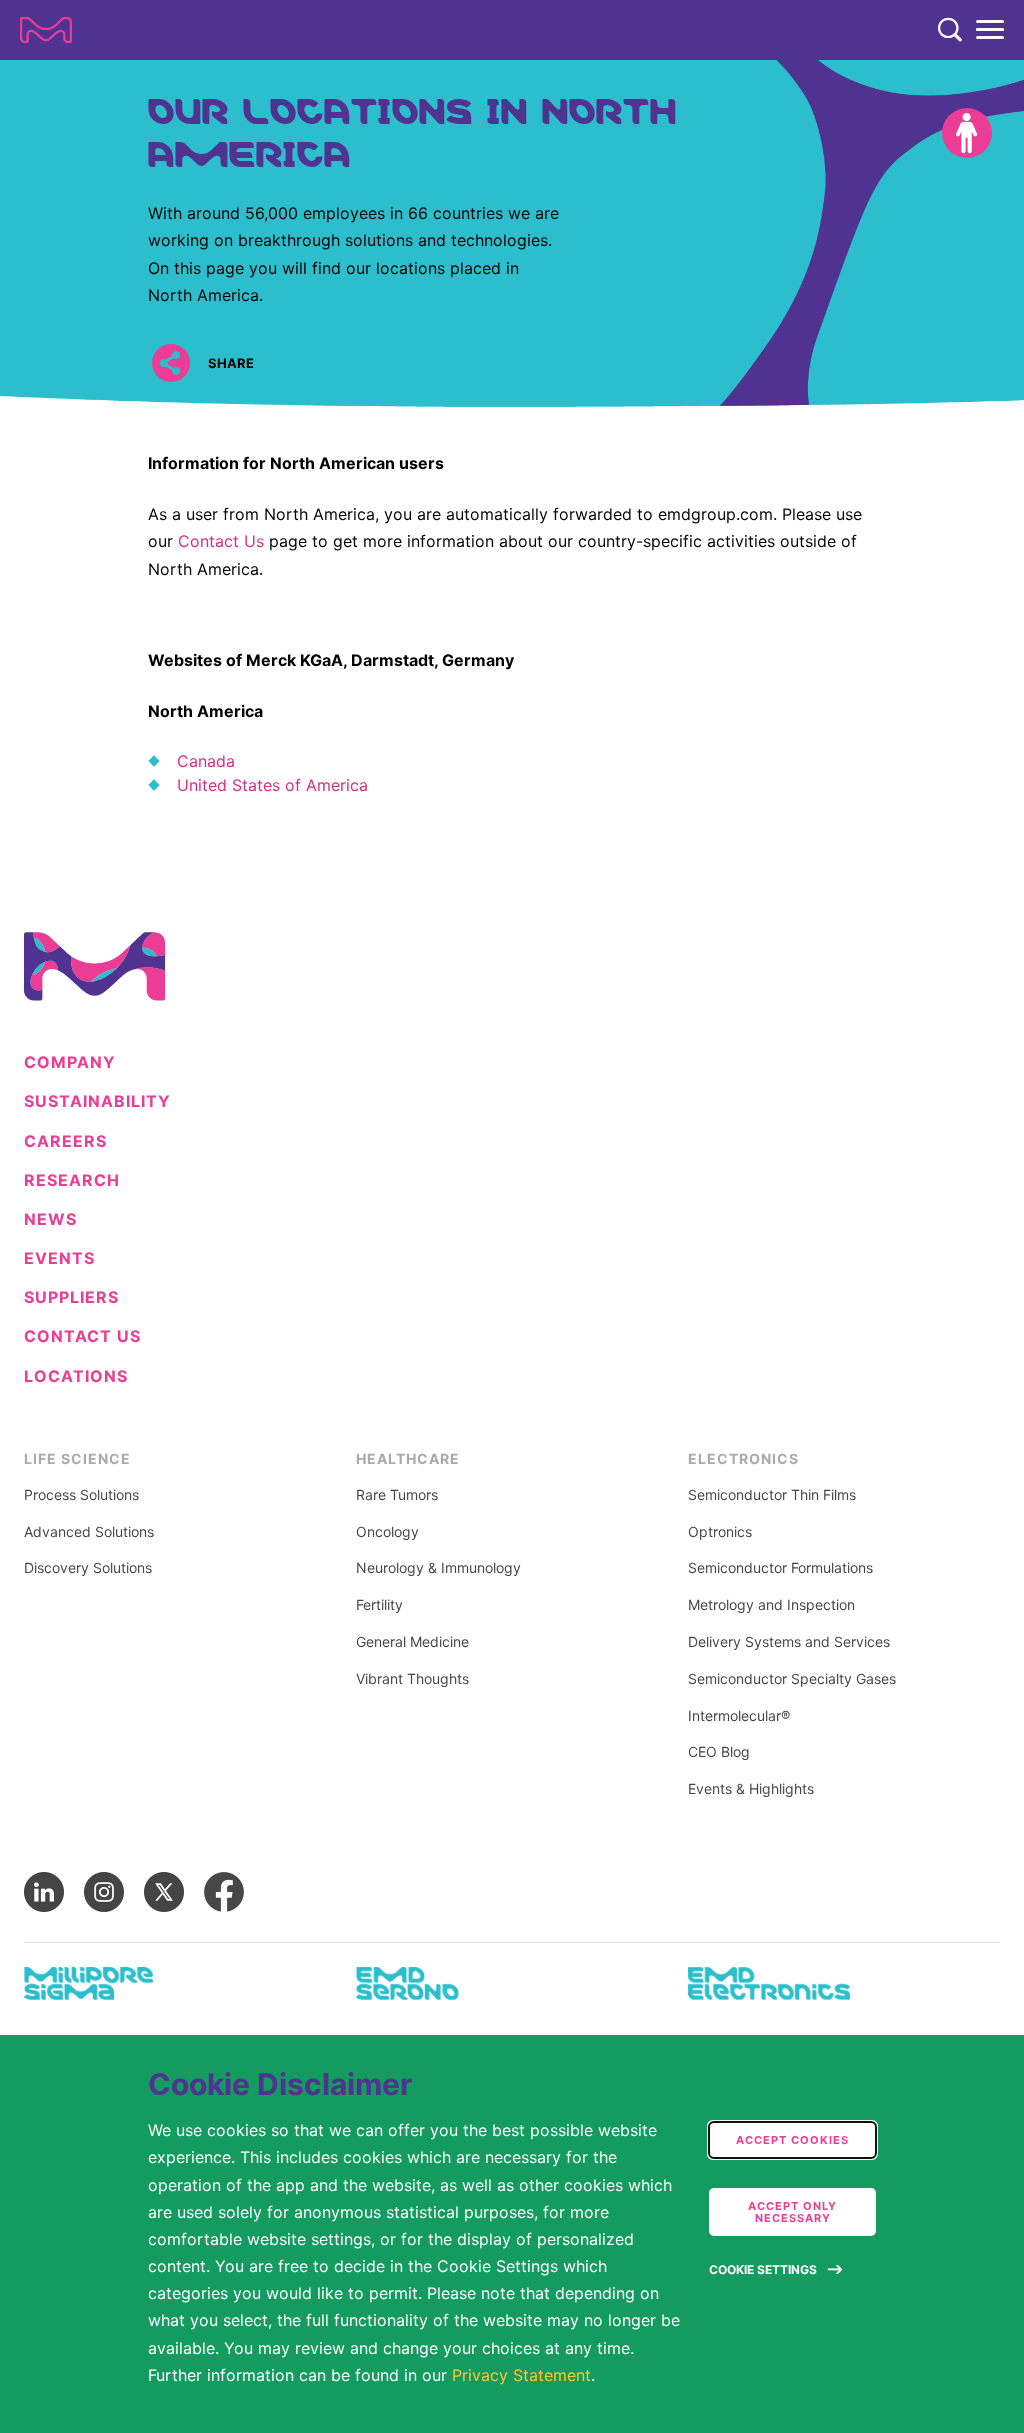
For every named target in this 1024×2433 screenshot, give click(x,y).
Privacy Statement (521, 2375)
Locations (76, 1376)
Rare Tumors (397, 1495)
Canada (206, 761)
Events (59, 1258)
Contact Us (221, 541)
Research (72, 1180)
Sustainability (97, 1101)
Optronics (720, 1532)
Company (70, 1062)
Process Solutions (81, 1495)
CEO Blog (719, 1752)
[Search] (950, 30)
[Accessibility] (967, 133)
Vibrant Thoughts (412, 1679)
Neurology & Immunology (438, 1568)
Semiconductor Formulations (780, 1568)
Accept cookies (792, 2140)
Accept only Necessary (792, 2212)
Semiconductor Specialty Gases (792, 1679)
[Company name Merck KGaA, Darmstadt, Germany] (46, 30)
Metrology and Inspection (771, 1605)
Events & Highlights (751, 1789)
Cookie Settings (763, 2269)
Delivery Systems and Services (789, 1642)
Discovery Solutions (88, 1568)
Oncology (387, 1532)
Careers (65, 1141)
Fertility (379, 1605)
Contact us (82, 1336)
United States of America (272, 785)
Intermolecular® (739, 1716)
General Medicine (412, 1642)
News (50, 1219)
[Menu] (990, 30)
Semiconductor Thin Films (772, 1495)
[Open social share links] (170, 362)
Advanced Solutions (89, 1532)
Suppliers (71, 1297)
